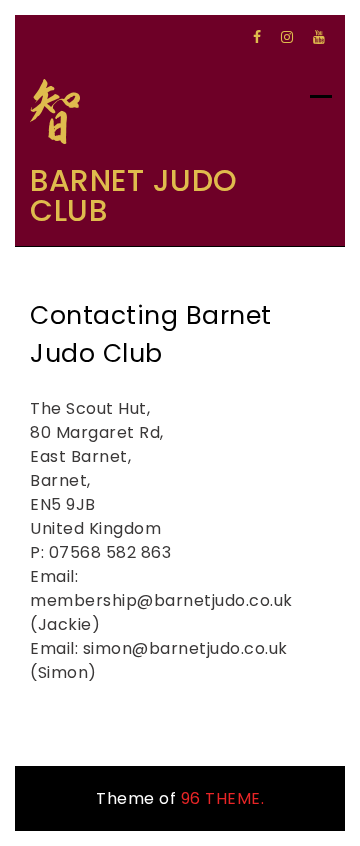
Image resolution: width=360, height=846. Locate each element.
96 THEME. (223, 798)
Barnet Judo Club (134, 195)
